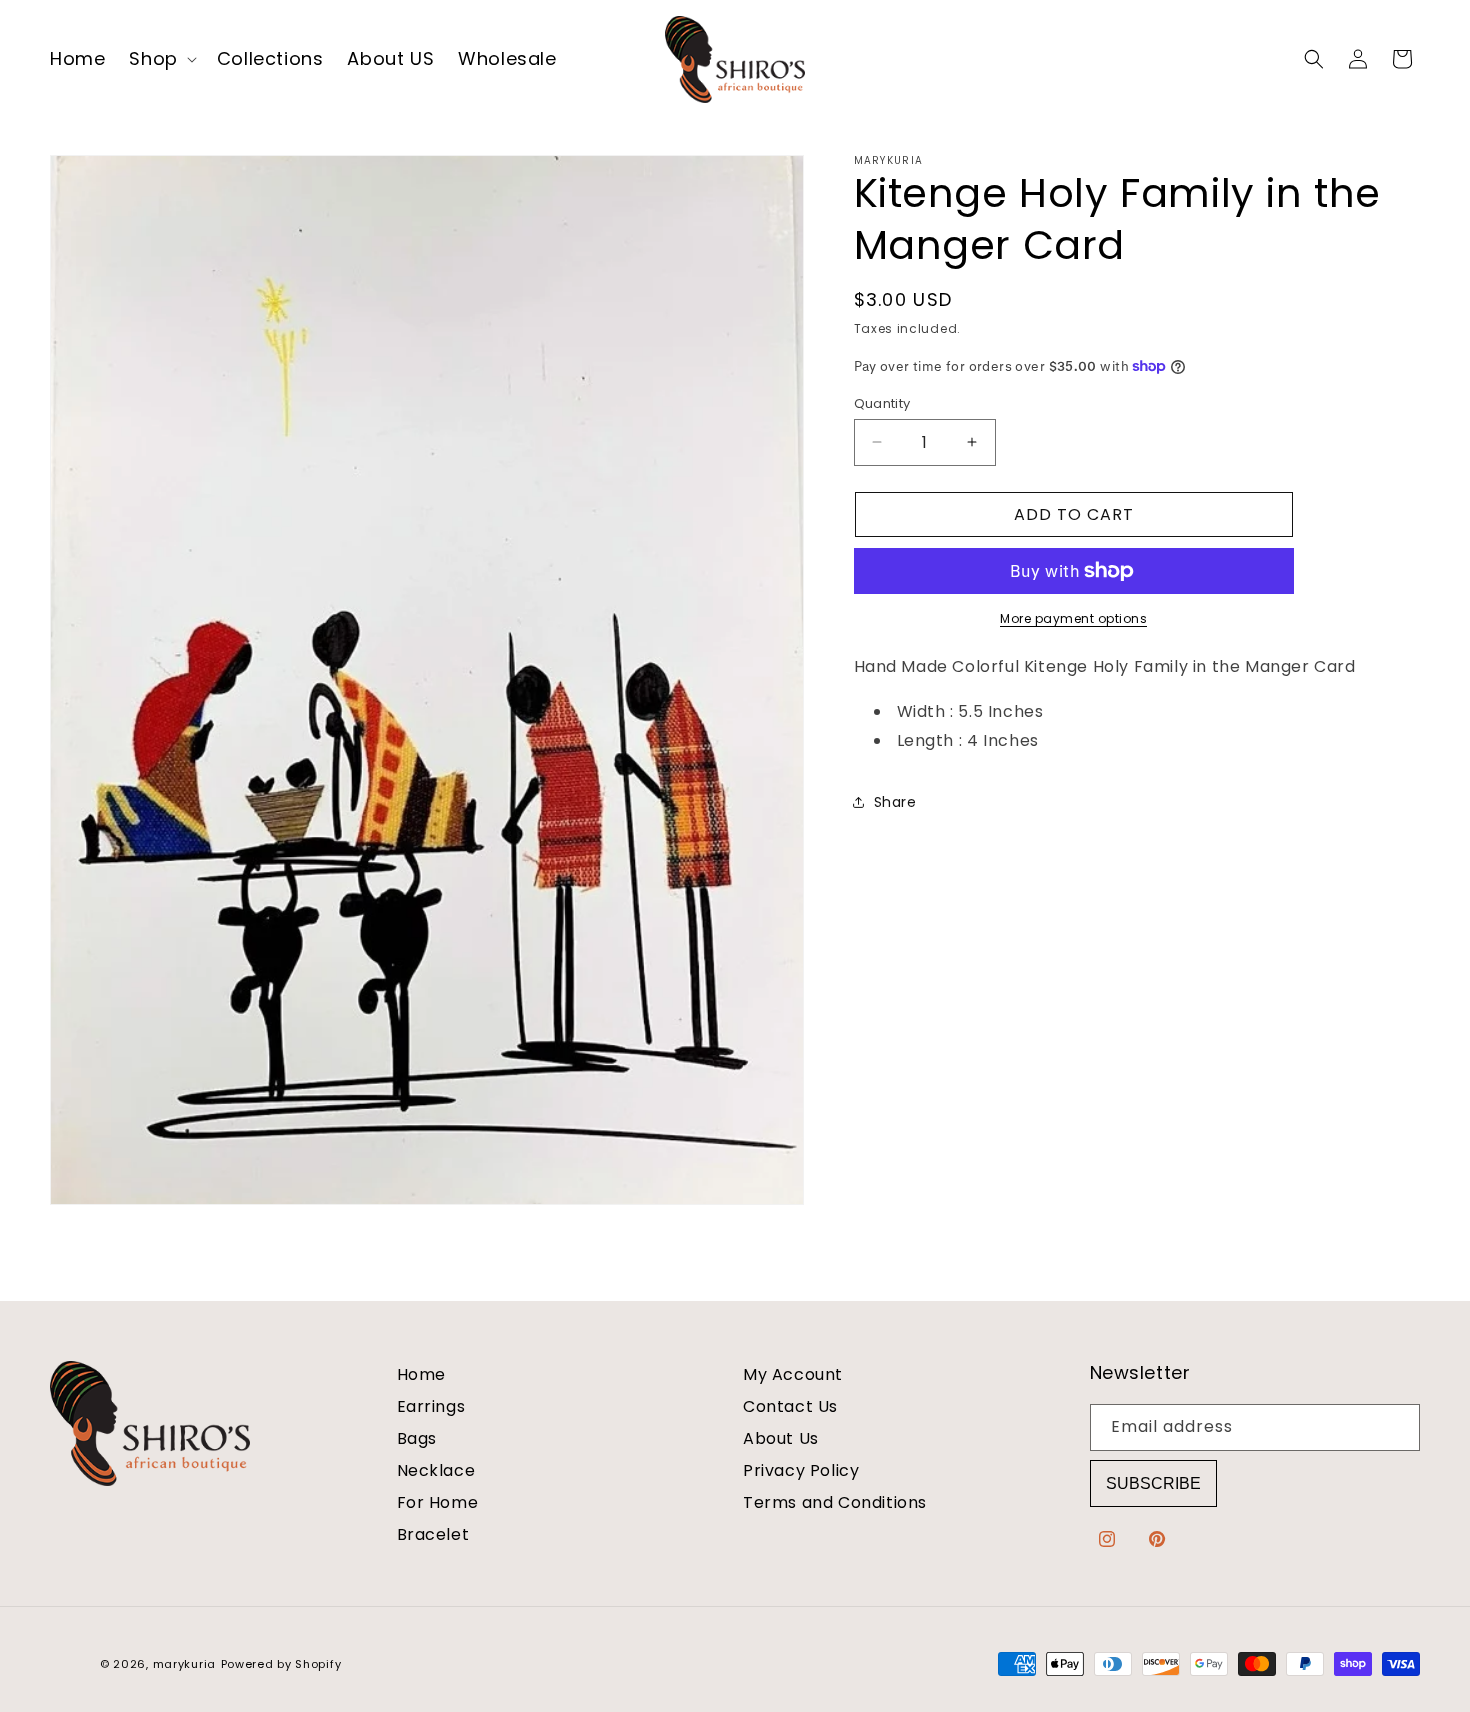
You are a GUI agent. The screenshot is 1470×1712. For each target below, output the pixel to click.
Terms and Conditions (835, 1502)
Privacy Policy (801, 1470)
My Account (793, 1375)
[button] (160, 59)
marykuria (184, 1664)
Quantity (882, 402)
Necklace (436, 1470)
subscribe (1153, 1483)
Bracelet (433, 1534)
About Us (781, 1438)
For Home (438, 1502)
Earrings (431, 1406)
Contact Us (790, 1406)
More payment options (1073, 618)
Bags (417, 1438)
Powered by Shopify (281, 1664)
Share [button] (895, 801)
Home (421, 1375)
